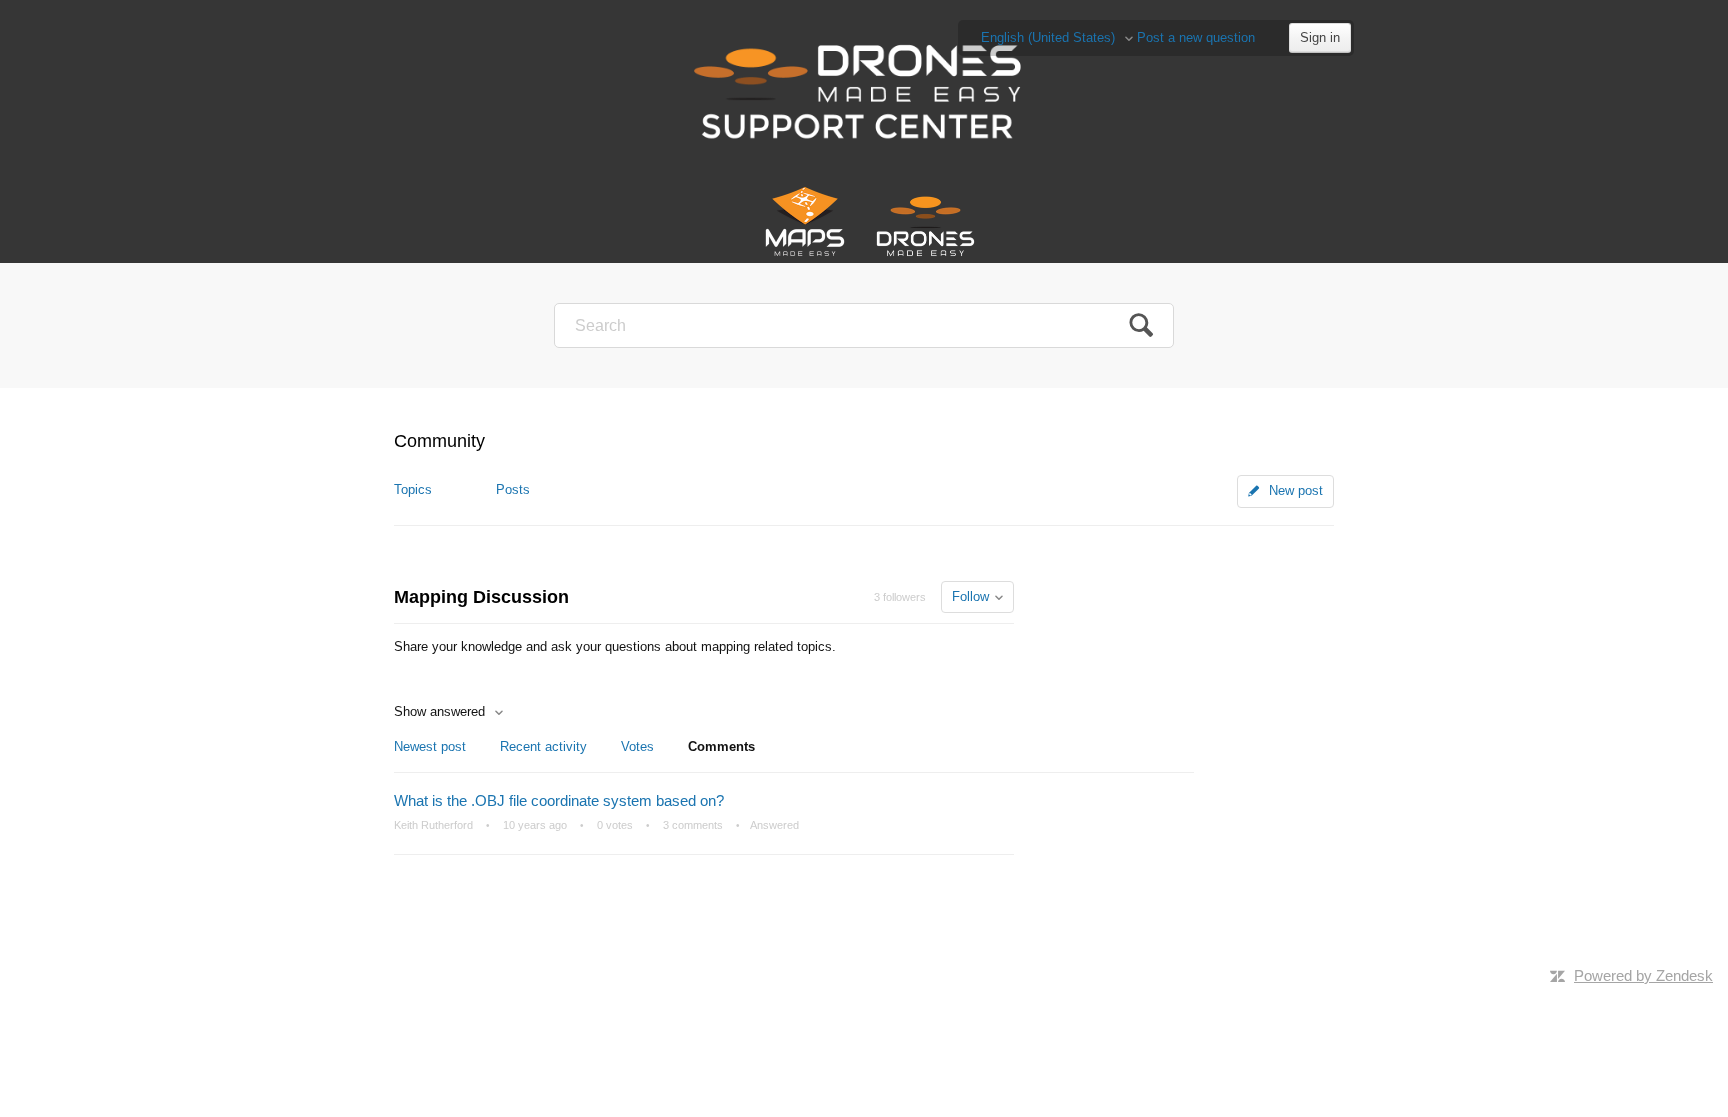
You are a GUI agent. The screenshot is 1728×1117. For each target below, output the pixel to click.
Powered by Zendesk (1643, 975)
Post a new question (1196, 37)
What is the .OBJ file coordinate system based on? (559, 800)
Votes (637, 746)
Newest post (430, 746)
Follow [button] (970, 596)
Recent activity (543, 746)
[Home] (864, 89)
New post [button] (1296, 490)
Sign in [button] (1320, 37)
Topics (413, 489)
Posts (513, 489)
